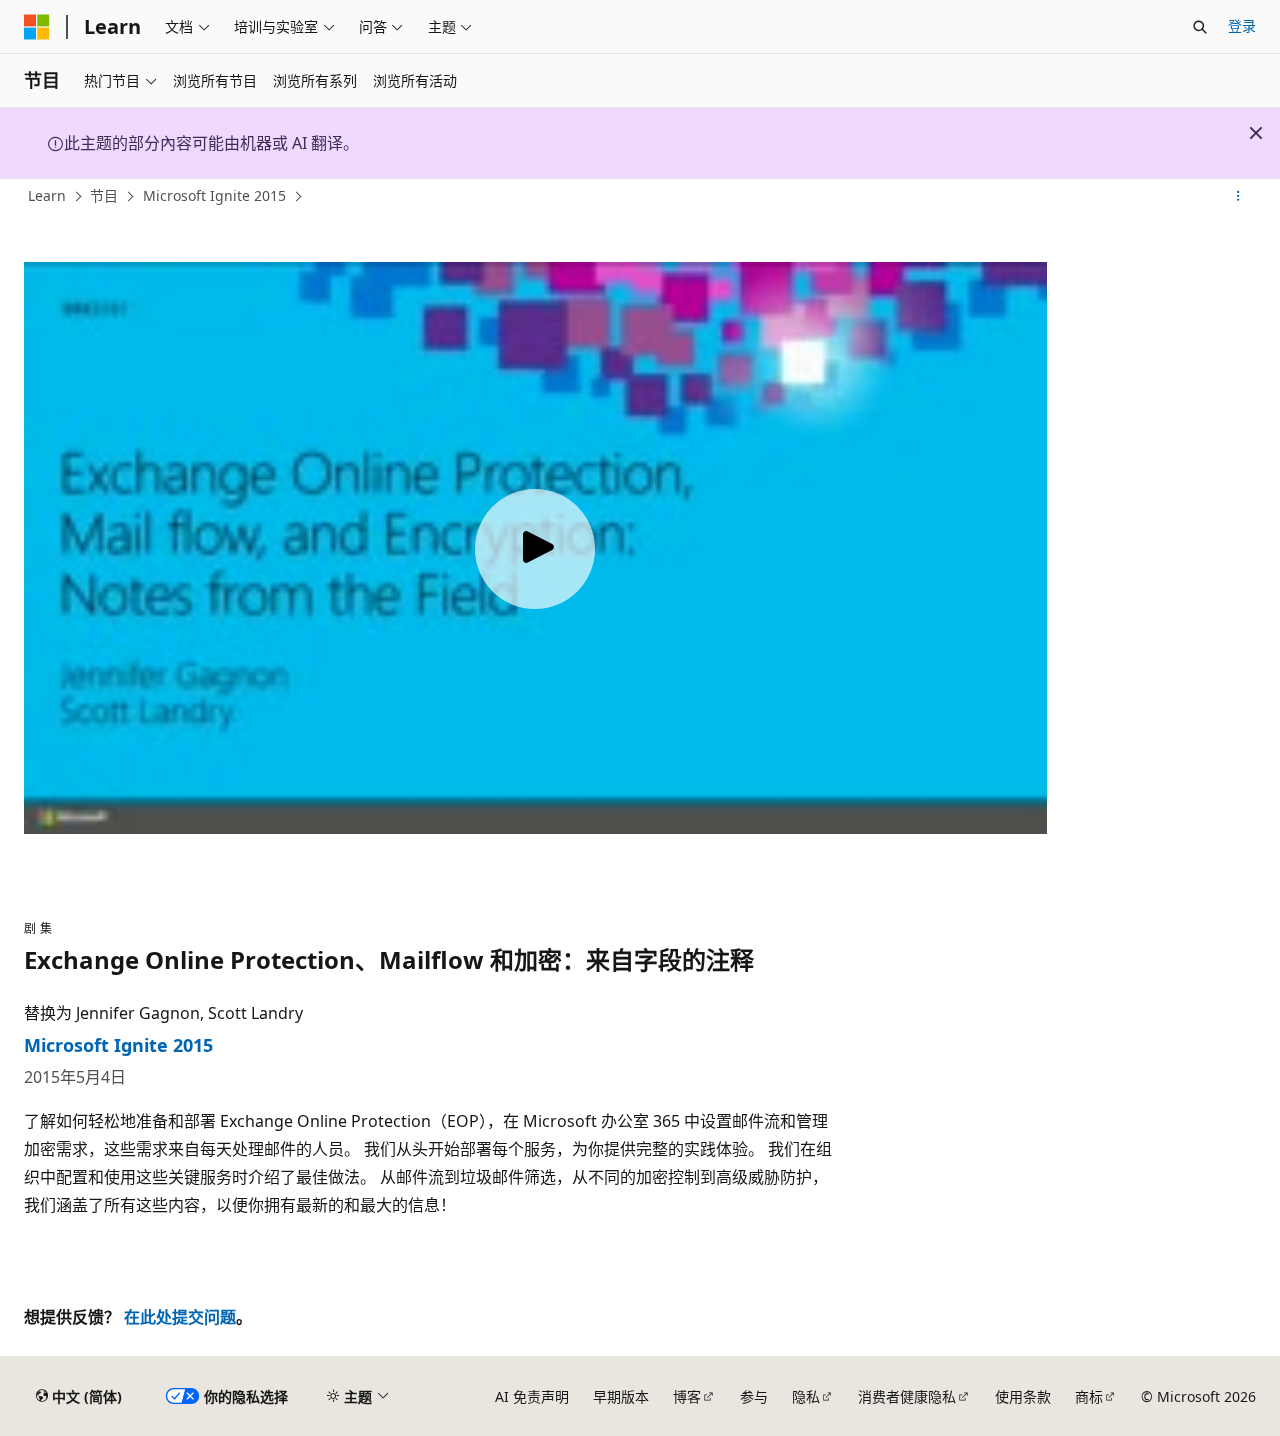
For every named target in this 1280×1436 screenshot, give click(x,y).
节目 (104, 195)
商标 (1089, 1396)
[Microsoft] (37, 27)
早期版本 (621, 1396)
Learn (47, 195)
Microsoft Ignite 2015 (214, 195)
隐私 (806, 1396)
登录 (1242, 25)
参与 (754, 1396)
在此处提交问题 (180, 1317)
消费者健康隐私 (907, 1396)
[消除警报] (1256, 133)
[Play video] (535, 549)
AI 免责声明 (532, 1396)
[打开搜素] (1200, 27)
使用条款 (1023, 1396)
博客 (687, 1396)
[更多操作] (1238, 197)
